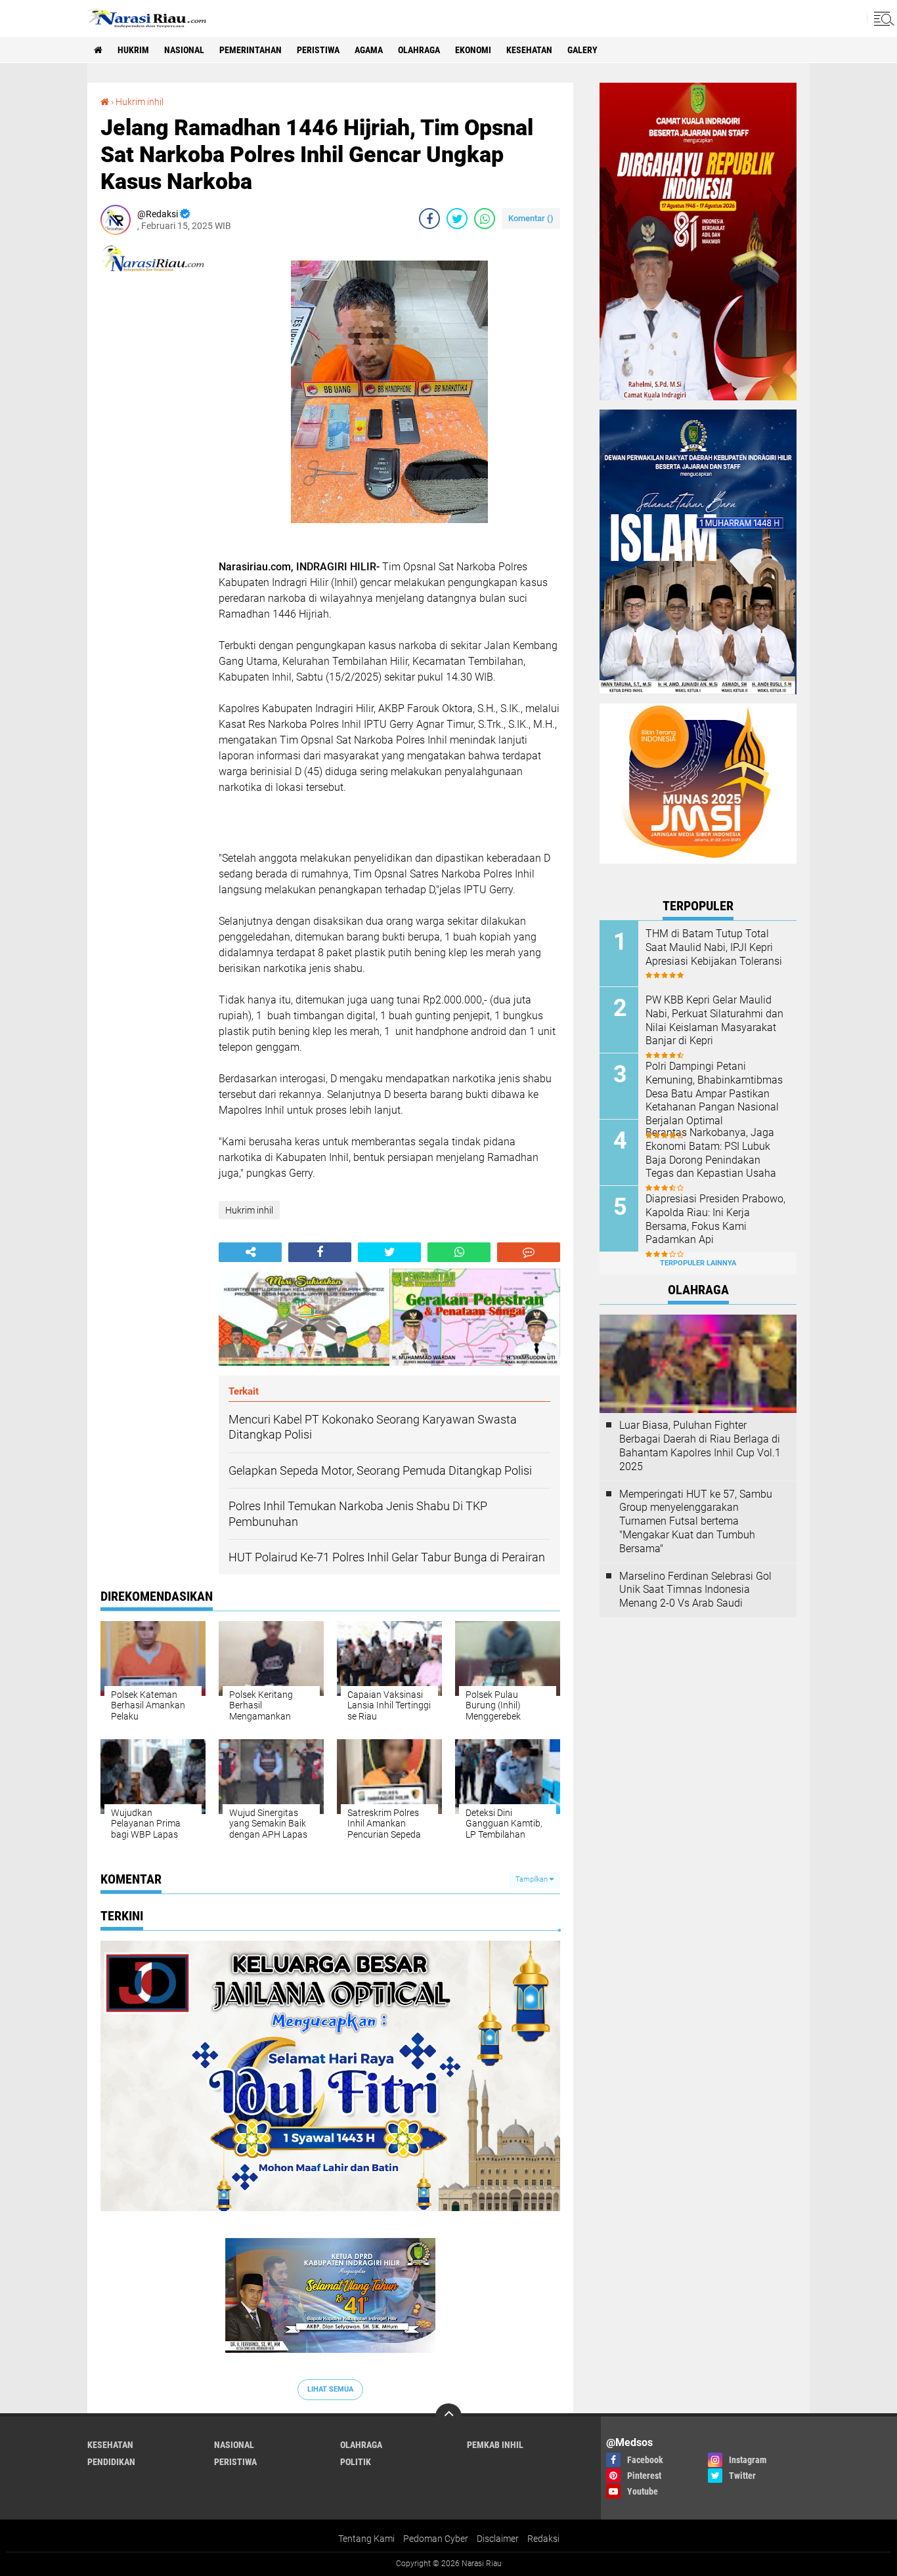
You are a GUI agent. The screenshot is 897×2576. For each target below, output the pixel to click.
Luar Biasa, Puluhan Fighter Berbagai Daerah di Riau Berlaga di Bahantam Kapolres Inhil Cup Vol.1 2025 (700, 1446)
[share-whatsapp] (485, 219)
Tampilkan (533, 1879)
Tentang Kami (366, 2539)
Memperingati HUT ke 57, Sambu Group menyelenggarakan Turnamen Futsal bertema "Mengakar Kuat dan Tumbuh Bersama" (696, 1521)
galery (582, 50)
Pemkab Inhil (495, 2445)
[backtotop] (448, 2417)
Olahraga (419, 50)
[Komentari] (529, 1252)
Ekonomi (473, 50)
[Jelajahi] (882, 18)
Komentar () (531, 218)
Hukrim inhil (140, 102)
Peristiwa (318, 50)
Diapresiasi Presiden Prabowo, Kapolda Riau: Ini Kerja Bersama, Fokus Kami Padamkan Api (715, 1219)
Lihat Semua (330, 2389)
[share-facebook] (429, 219)
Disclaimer (498, 2539)
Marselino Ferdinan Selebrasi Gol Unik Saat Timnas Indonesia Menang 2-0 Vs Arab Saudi (695, 1590)
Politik (356, 2462)
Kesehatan (529, 50)
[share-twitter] (457, 219)
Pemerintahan (251, 50)
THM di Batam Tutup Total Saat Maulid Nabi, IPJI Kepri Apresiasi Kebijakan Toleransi (714, 947)
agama (369, 50)
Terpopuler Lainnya (698, 1263)
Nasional (184, 50)
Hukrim (133, 50)
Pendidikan (111, 2462)
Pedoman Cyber (436, 2539)
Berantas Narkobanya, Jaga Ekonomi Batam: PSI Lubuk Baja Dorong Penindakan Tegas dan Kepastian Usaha (711, 1153)
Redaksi (543, 2539)
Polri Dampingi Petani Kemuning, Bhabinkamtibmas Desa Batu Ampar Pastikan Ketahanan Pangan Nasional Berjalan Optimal (714, 1093)
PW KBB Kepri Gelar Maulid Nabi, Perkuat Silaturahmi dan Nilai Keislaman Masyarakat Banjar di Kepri (714, 1020)
